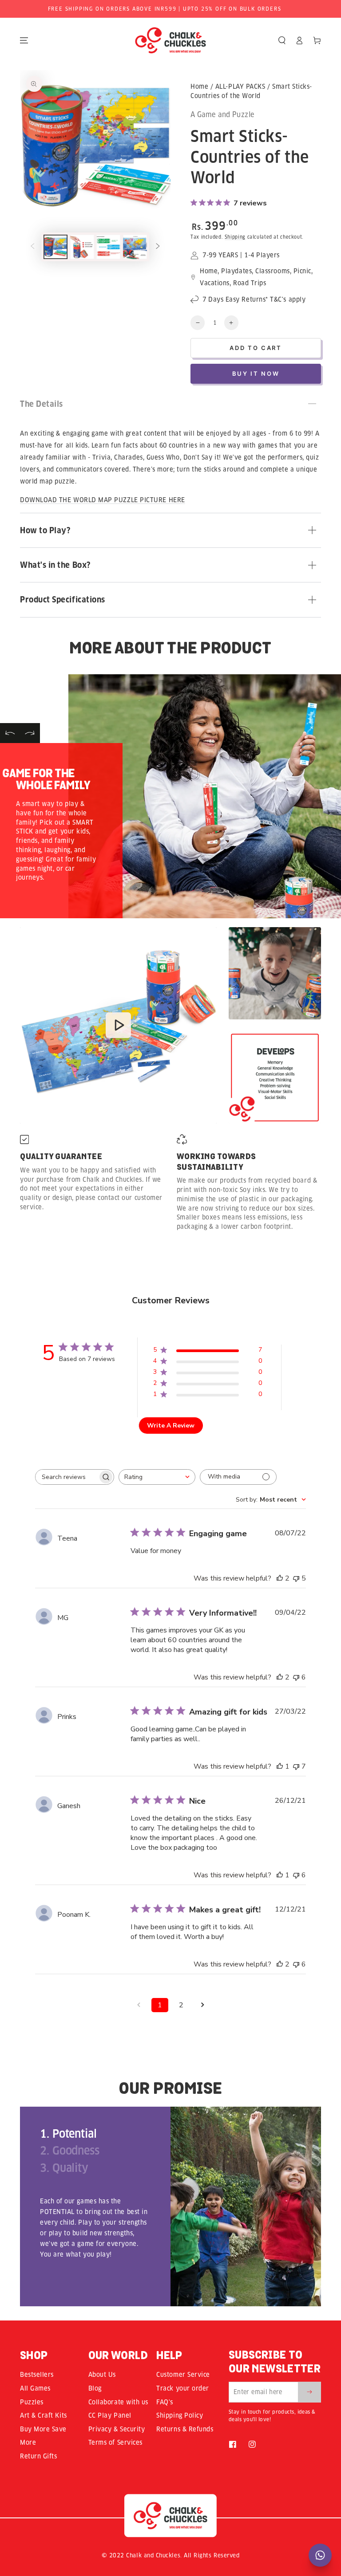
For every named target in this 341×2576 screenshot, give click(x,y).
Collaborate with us (118, 2402)
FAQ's (165, 2402)
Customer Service (183, 2375)
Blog (95, 2388)
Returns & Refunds (185, 2429)
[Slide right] (158, 247)
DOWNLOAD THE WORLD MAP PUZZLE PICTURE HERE (103, 500)
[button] (282, 40)
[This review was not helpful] (296, 1578)
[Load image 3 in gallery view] (108, 247)
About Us (102, 2375)
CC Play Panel (110, 2415)
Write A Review (171, 1426)
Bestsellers (37, 2375)
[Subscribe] (309, 2392)
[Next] (30, 733)
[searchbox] (67, 1477)
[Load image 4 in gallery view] (135, 247)
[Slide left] (32, 247)
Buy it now (256, 374)
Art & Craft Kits (44, 2415)
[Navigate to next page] (202, 2005)
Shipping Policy (180, 2415)
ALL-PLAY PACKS (240, 87)
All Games (35, 2388)
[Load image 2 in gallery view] (82, 247)
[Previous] (10, 733)
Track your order (183, 2388)
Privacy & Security (117, 2429)
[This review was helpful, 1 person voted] (280, 1766)
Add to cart (256, 348)
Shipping (235, 237)
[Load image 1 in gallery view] (56, 247)
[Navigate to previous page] (139, 2005)
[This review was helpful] (280, 1578)
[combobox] (157, 1477)
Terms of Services (115, 2442)
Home (199, 87)
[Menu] (24, 40)
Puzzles (32, 2402)
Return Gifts (38, 2456)
